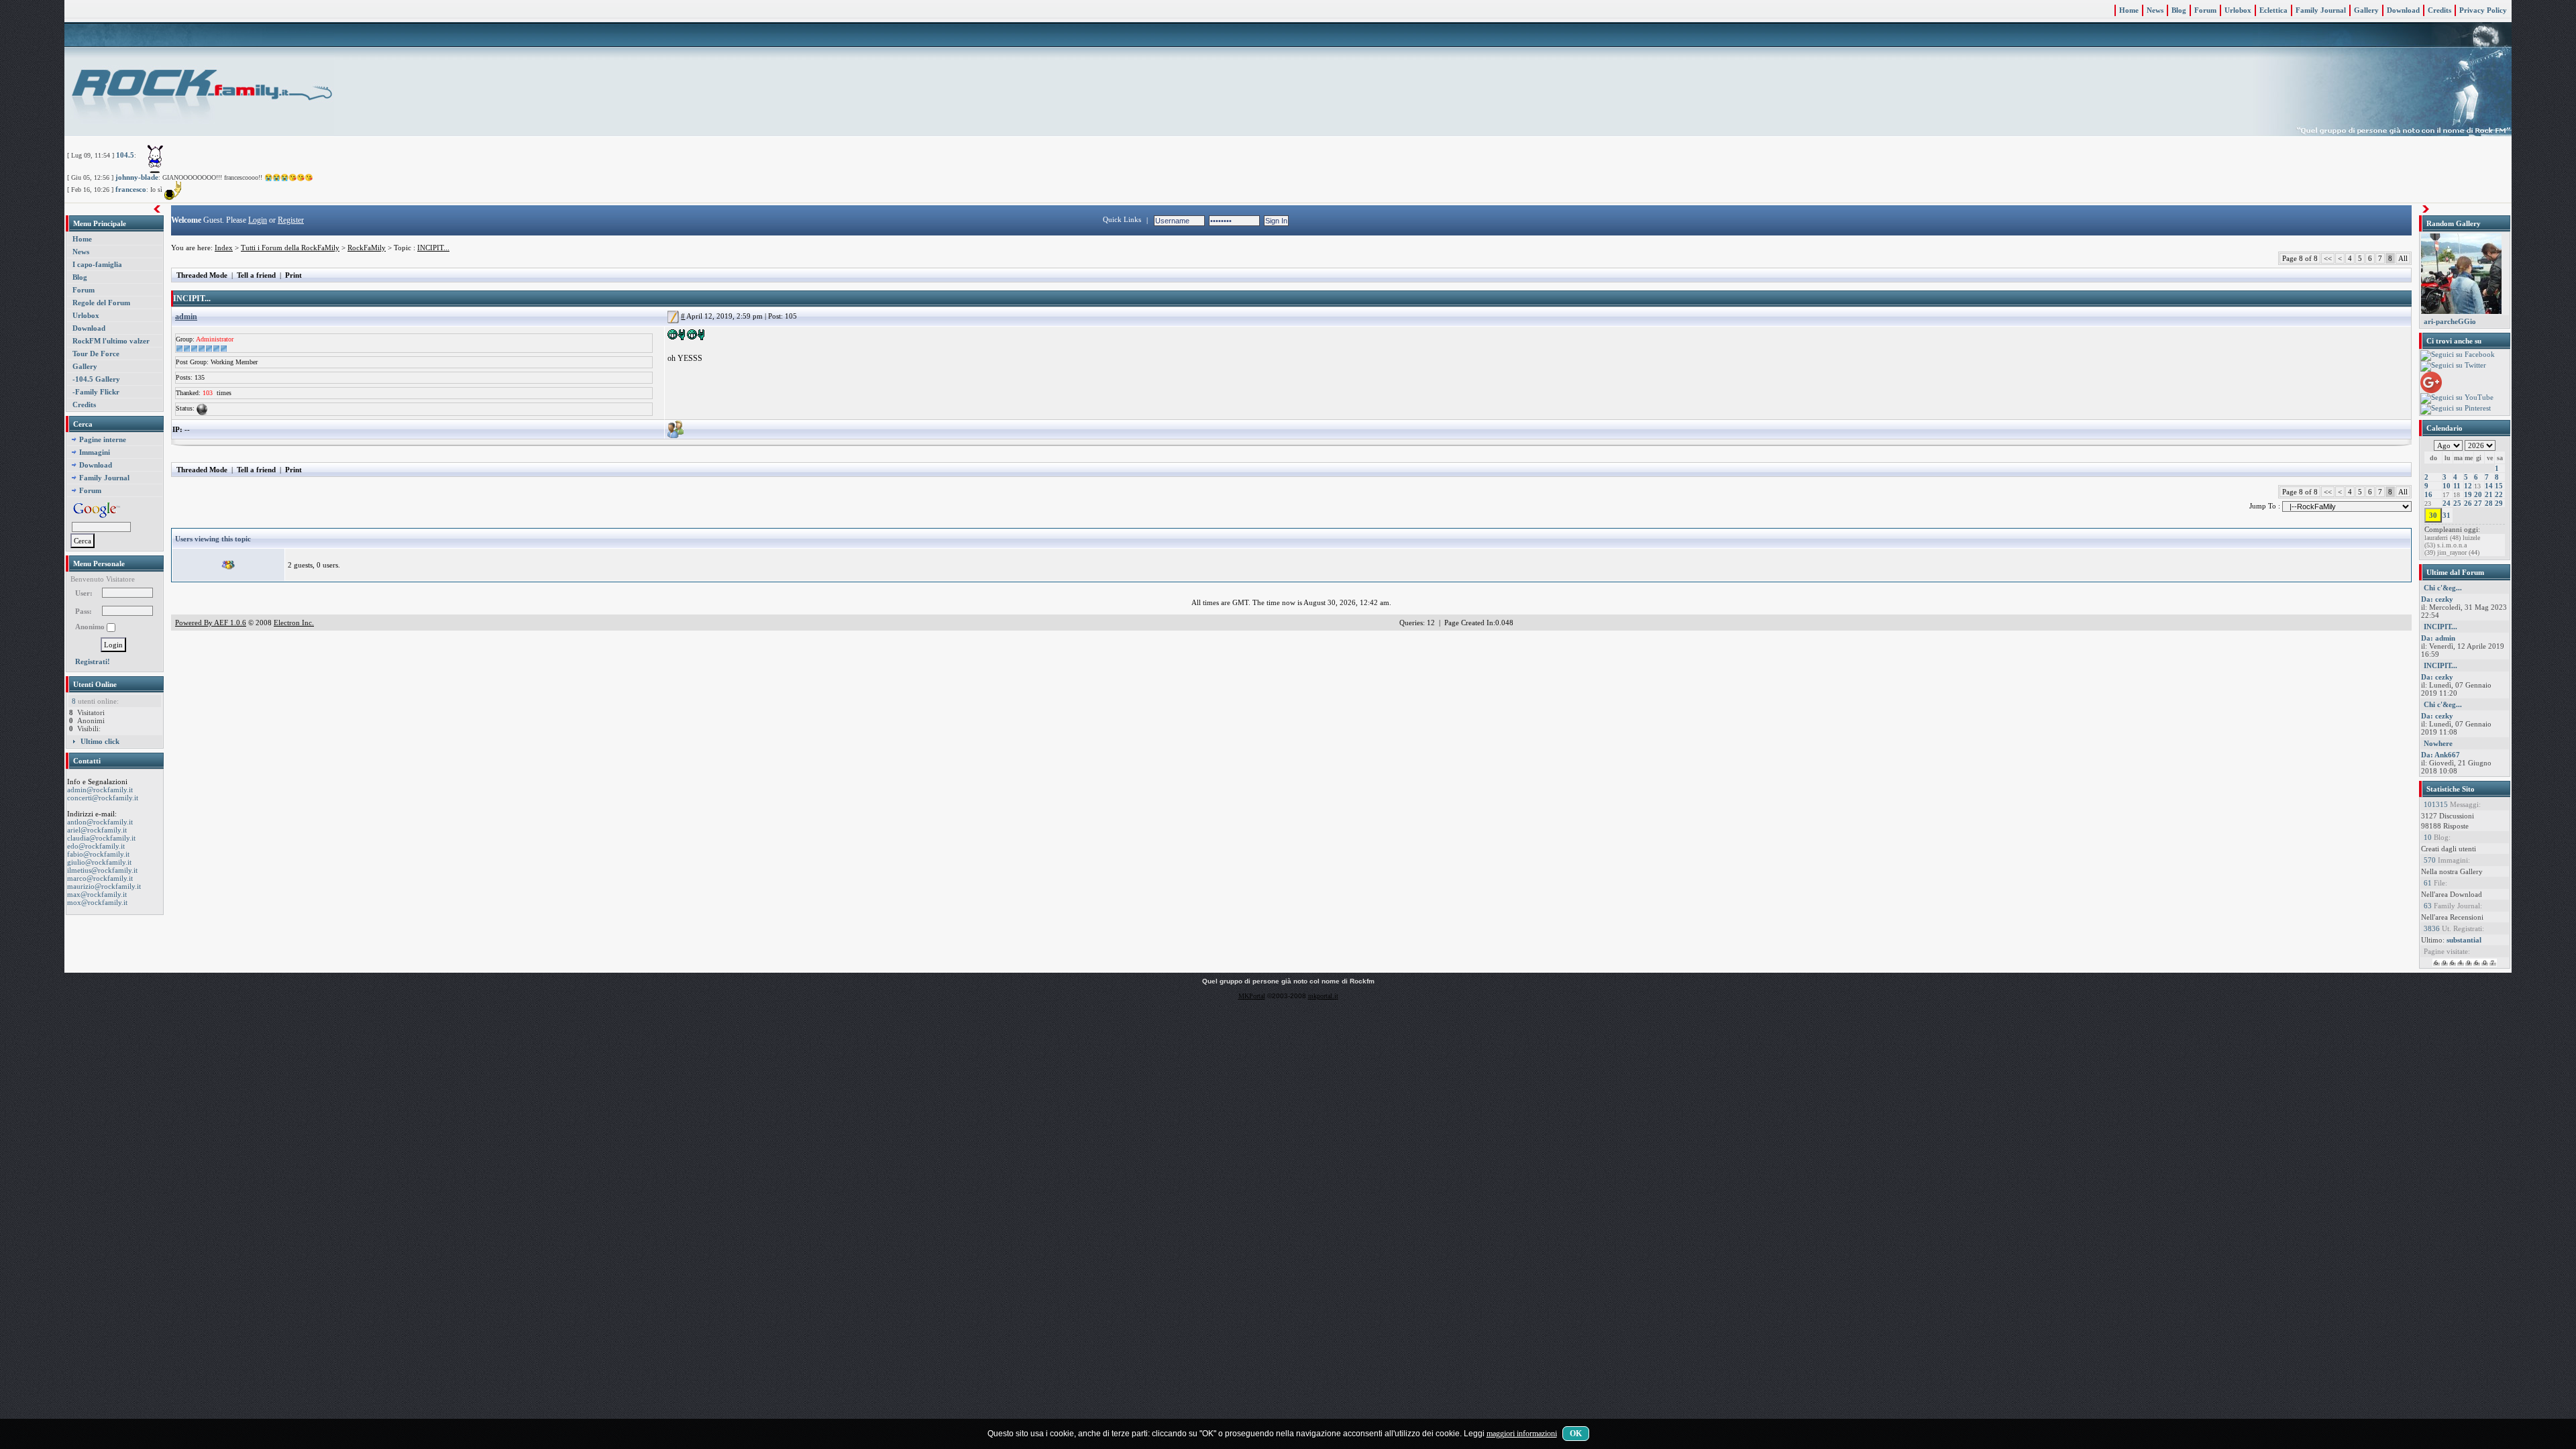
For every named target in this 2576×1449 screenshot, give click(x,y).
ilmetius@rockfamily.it (102, 870)
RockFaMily (367, 248)
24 (2447, 503)
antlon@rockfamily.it (100, 822)
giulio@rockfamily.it (99, 862)
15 (2499, 486)
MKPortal (1252, 996)
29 (2499, 503)
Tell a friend (256, 275)
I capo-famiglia (97, 264)
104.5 (125, 155)
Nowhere (2438, 743)
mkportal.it (1323, 996)
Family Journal (2321, 10)
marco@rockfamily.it (100, 878)
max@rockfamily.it (97, 894)
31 (2447, 515)
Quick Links (1122, 219)
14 (2489, 486)
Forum (2205, 10)
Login (258, 220)
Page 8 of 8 (2300, 258)
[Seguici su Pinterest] (2456, 409)
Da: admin (2438, 638)
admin (186, 317)
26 (2468, 503)
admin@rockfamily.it (100, 790)
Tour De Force (96, 354)
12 (2468, 486)
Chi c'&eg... (2443, 588)
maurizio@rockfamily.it (104, 886)
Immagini (95, 452)
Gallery (2366, 10)
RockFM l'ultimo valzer (111, 341)
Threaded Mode (202, 275)
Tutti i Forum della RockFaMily (290, 248)
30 (2433, 515)
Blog (2179, 10)
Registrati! (93, 661)
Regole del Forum (101, 303)
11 (2457, 486)
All (2403, 258)
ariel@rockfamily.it (97, 830)
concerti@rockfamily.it (103, 798)
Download (2403, 10)
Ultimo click (100, 741)
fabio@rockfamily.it (98, 854)
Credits (2439, 10)
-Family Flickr (96, 392)
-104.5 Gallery (96, 379)
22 (2499, 494)
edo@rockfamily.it (96, 846)
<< (2328, 258)
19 (2468, 494)
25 (2457, 503)
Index (224, 248)
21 (2489, 494)
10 (2447, 486)
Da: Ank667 (2440, 755)
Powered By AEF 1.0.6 (211, 623)
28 (2489, 503)
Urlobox (2238, 10)
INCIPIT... (433, 248)
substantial (2464, 940)
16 (2428, 494)
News (2155, 10)
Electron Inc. (294, 623)
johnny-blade (137, 177)
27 (2478, 503)
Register (291, 220)
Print (293, 275)
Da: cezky (2437, 599)
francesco (131, 189)
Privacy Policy (2483, 10)
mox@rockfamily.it (97, 902)
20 (2478, 494)
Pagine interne (103, 439)
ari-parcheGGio (2450, 321)
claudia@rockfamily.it (101, 838)
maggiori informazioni (1522, 1434)
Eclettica (2273, 10)
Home (2129, 10)
